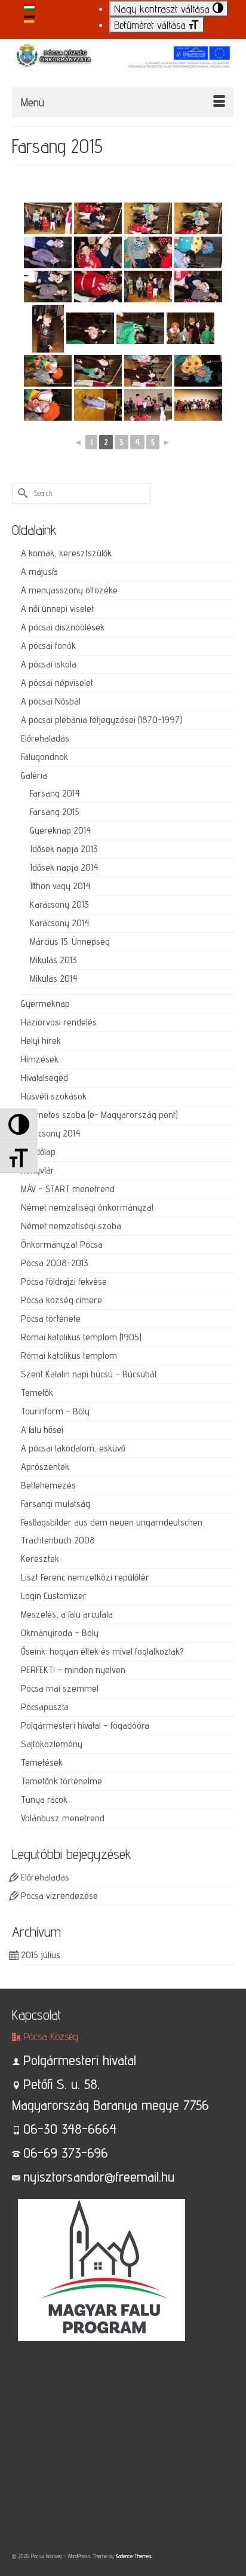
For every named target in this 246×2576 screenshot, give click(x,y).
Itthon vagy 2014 (60, 886)
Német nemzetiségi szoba (71, 1226)
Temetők (37, 1393)
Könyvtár (38, 1170)
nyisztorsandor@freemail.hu (99, 2177)
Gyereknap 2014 (61, 830)
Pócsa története (51, 1318)
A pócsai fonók (48, 646)
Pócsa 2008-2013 (55, 1263)
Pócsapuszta (45, 1707)
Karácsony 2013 (59, 904)
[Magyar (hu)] (29, 6)
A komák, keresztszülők (66, 553)
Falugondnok (44, 757)
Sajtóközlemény (52, 1744)
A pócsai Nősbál (51, 701)
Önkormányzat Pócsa (62, 1244)
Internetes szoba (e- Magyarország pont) (99, 1115)
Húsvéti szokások (54, 1096)
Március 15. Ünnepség (70, 941)
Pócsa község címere (61, 1300)
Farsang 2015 (55, 812)
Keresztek (40, 1559)
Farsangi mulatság (56, 1504)
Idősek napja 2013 (64, 849)
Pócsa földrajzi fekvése (64, 1281)
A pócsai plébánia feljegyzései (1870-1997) (102, 720)
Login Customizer (54, 1596)
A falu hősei (42, 1430)
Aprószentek (45, 1467)
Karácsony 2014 (60, 923)
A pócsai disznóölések (63, 627)
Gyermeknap (45, 1004)
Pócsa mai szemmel (60, 1688)
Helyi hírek (41, 1041)
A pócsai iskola (49, 664)
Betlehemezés (48, 1485)
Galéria (34, 775)
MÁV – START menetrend (68, 1189)
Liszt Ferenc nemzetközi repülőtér (85, 1577)
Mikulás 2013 (53, 960)
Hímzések (40, 1059)
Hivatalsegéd (44, 1078)
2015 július (41, 1955)
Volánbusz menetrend (63, 1818)
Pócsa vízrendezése (59, 1896)
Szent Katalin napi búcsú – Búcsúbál (89, 1374)
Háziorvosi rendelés (59, 1022)
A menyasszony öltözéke (69, 590)
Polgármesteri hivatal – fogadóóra (85, 1725)
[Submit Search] (21, 493)
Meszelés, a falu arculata (67, 1614)
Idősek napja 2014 (64, 867)
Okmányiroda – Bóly (60, 1633)
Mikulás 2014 (54, 978)
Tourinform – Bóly (55, 1411)
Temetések (42, 1762)
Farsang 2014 (55, 793)
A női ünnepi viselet (57, 609)
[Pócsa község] (123, 62)
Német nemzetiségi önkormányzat (87, 1207)
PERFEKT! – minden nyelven (73, 1670)
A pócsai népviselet (57, 683)
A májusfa (39, 572)
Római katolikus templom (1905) (81, 1337)
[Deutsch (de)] (29, 18)
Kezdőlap (38, 1152)
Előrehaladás (45, 738)
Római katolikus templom (69, 1356)
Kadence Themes (134, 2556)
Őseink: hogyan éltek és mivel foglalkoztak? (102, 1651)
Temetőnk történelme (61, 1781)
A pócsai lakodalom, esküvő (73, 1448)
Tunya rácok (44, 1799)
